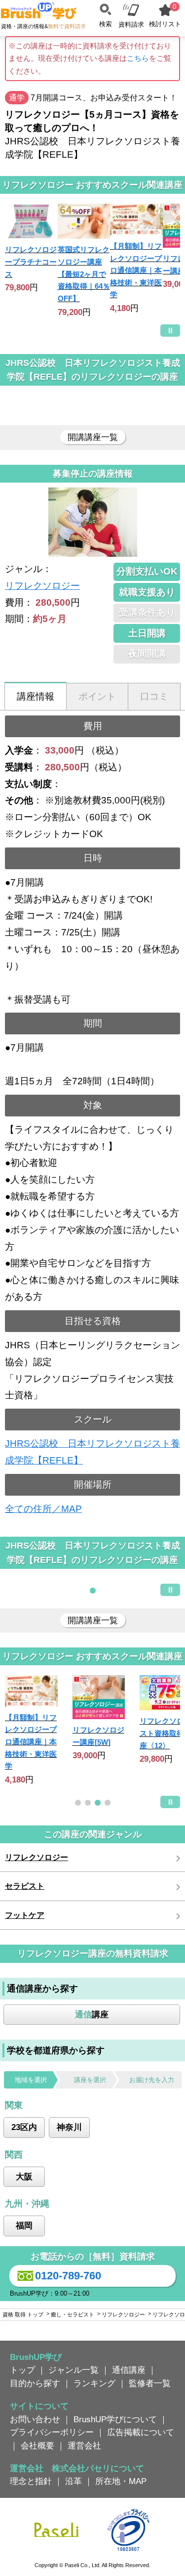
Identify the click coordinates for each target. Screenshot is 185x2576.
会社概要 (37, 2445)
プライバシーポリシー (52, 2432)
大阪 (24, 2176)
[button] (93, 1591)
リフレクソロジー (42, 586)
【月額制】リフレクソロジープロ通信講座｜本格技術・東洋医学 (136, 270)
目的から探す (35, 2383)
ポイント (97, 696)
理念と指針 (31, 2481)
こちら (138, 58)
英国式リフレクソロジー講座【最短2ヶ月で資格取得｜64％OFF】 (84, 274)
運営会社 (84, 2445)
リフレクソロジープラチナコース (31, 262)
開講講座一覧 (93, 437)
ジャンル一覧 (74, 2370)
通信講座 (129, 2370)
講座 (92, 2014)
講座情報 (36, 696)
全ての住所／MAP (43, 1509)
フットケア (25, 1915)
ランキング (94, 2383)
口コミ (154, 696)
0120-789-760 (68, 2276)
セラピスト (25, 1886)
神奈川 (69, 2127)
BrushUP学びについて (115, 2419)
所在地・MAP (121, 2481)
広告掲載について (141, 2432)
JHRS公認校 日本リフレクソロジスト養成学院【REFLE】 (92, 1452)
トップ (22, 2370)
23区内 (24, 2127)
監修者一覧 (150, 2383)
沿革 (74, 2481)
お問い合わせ (35, 2419)
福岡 (24, 2225)
